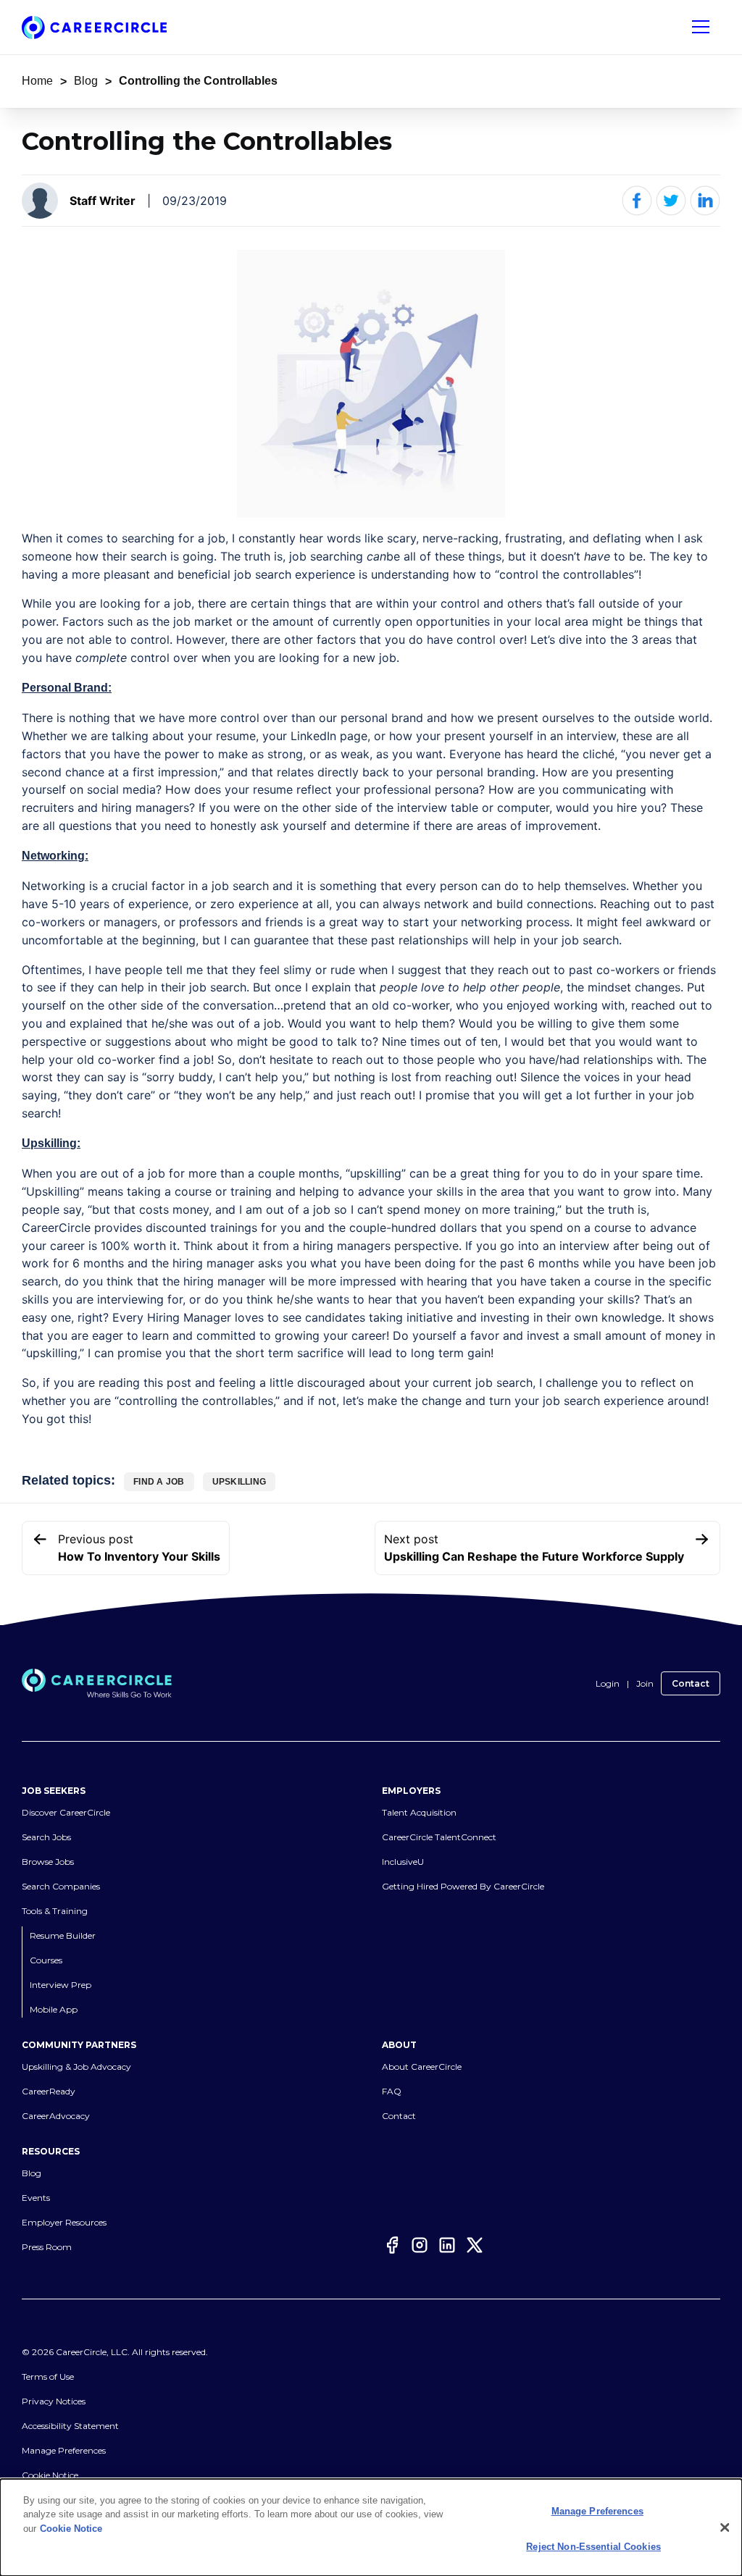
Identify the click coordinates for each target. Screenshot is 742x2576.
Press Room (47, 2247)
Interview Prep (61, 1985)
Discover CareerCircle (66, 1812)
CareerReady (49, 2091)
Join (645, 1683)
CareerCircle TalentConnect (439, 1837)
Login (608, 1683)
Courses (46, 1960)
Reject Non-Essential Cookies (593, 2547)
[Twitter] (475, 2245)
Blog (86, 81)
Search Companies (61, 1886)
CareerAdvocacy (56, 2116)
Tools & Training (55, 1911)
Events (36, 2198)
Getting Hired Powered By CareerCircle (463, 1886)
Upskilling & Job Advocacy (76, 2067)
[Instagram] (420, 2245)
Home (37, 81)
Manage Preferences (64, 2450)
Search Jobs (46, 1837)
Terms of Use (48, 2376)
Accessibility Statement (70, 2426)
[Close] (725, 2527)
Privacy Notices (54, 2401)
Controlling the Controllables (198, 81)
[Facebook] (392, 2245)
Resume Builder (63, 1935)
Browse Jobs (48, 1862)
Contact (691, 1683)
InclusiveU (403, 1862)
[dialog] (371, 2527)
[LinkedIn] (447, 2245)
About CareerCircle (422, 2067)
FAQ (392, 2091)
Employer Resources (64, 2222)
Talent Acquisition (419, 1812)
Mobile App (54, 2009)
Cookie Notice (50, 2475)
